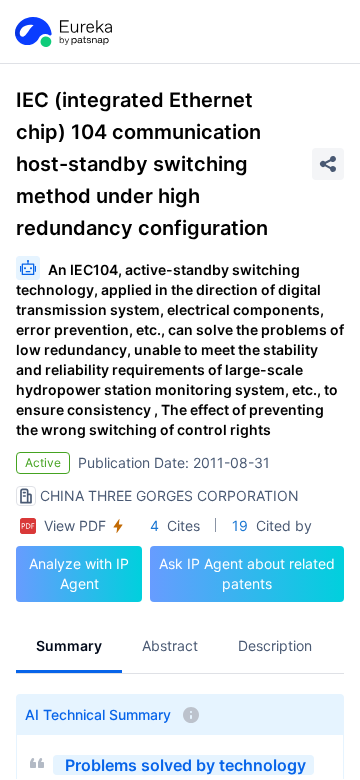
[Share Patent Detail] (328, 164)
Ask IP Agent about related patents (247, 573)
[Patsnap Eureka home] (62, 32)
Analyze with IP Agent (79, 573)
